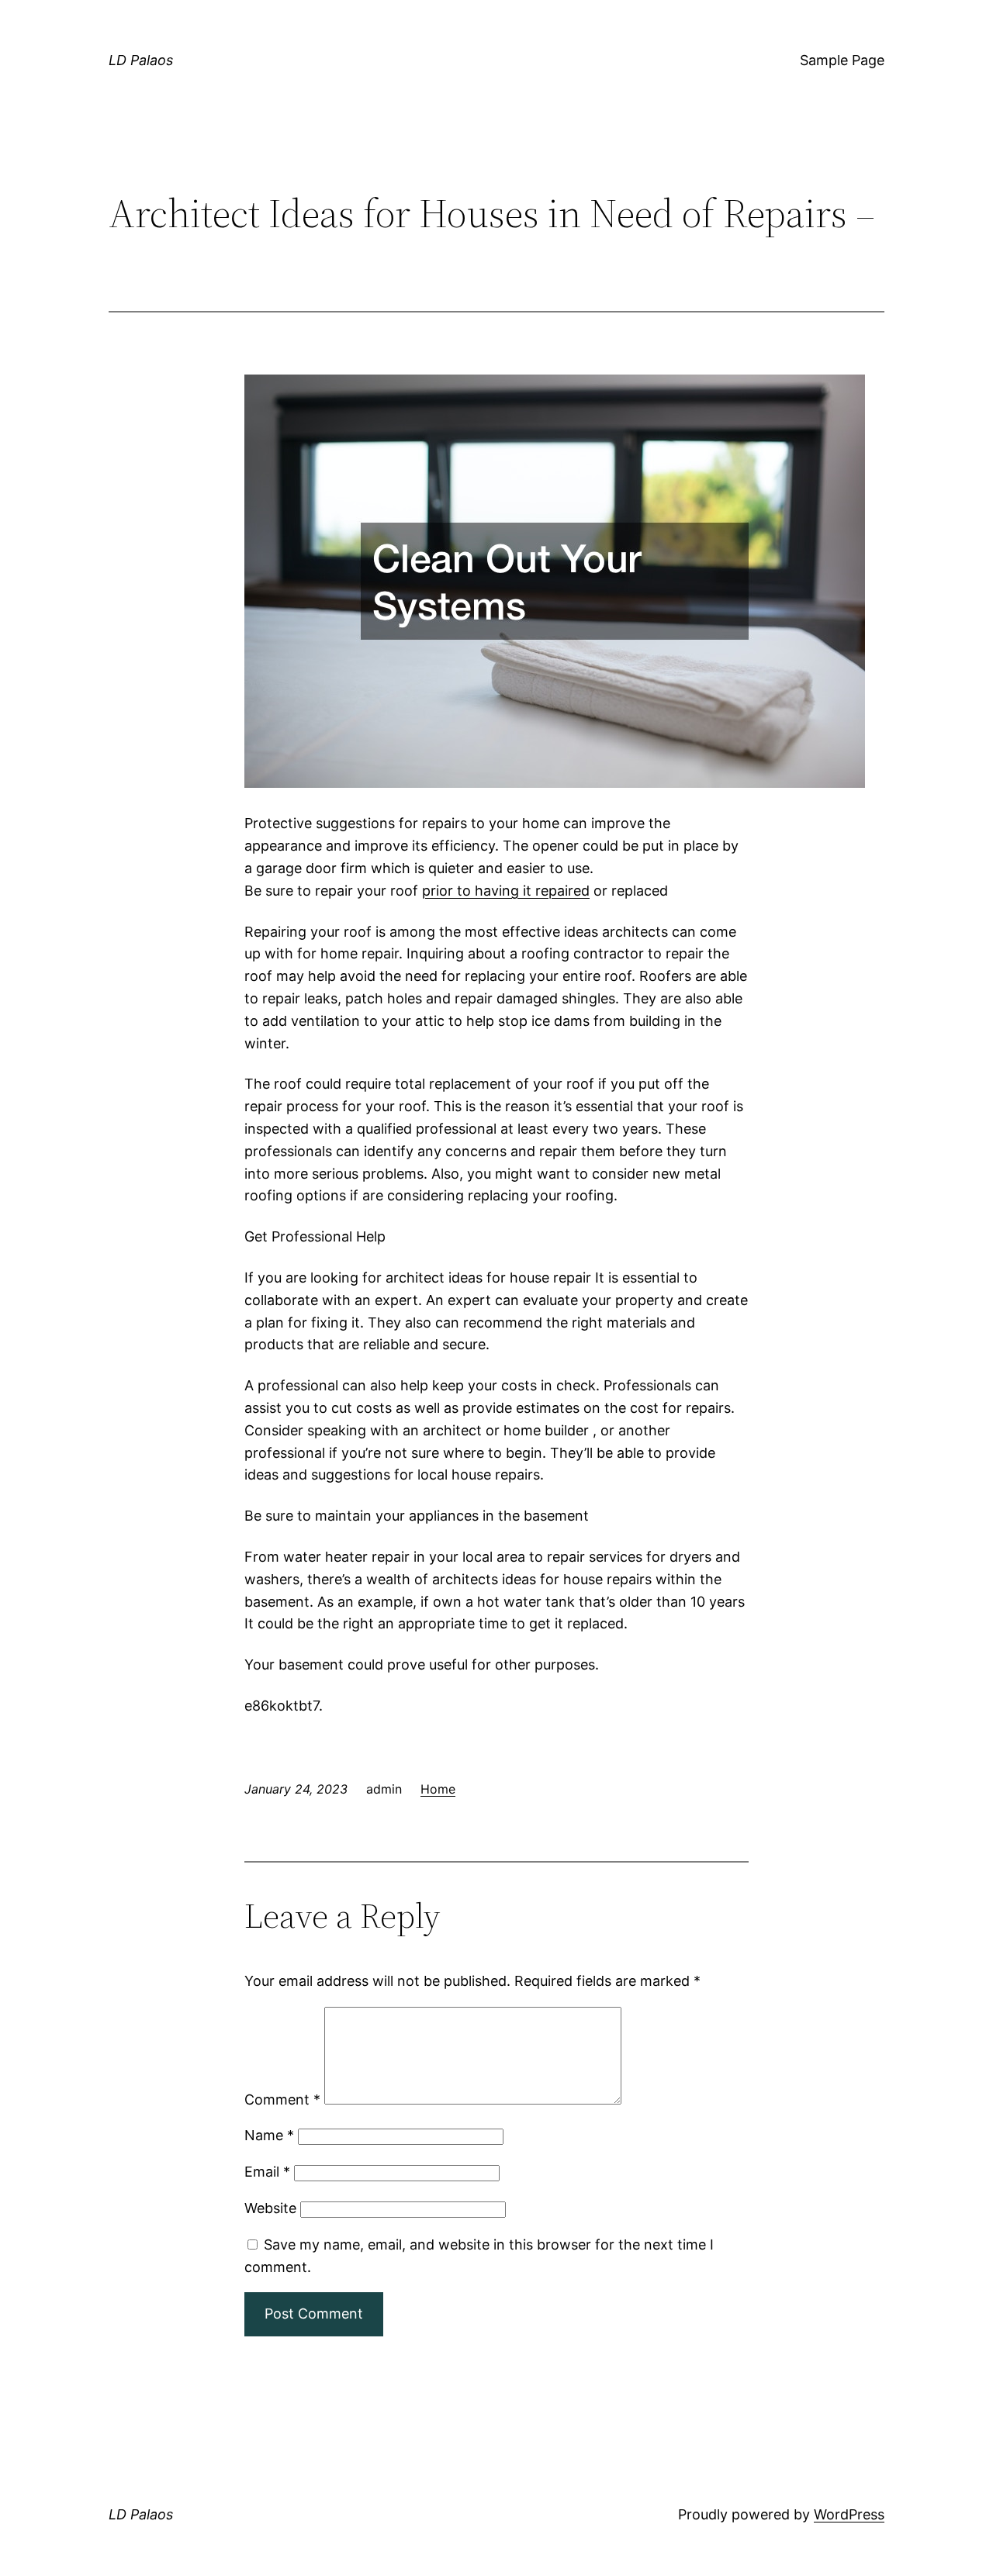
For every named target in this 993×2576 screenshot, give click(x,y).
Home (438, 1789)
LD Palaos (141, 60)
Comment (282, 2099)
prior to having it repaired (506, 891)
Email (267, 2172)
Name (269, 2135)
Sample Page (842, 60)
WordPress (849, 2514)
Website (270, 2208)
